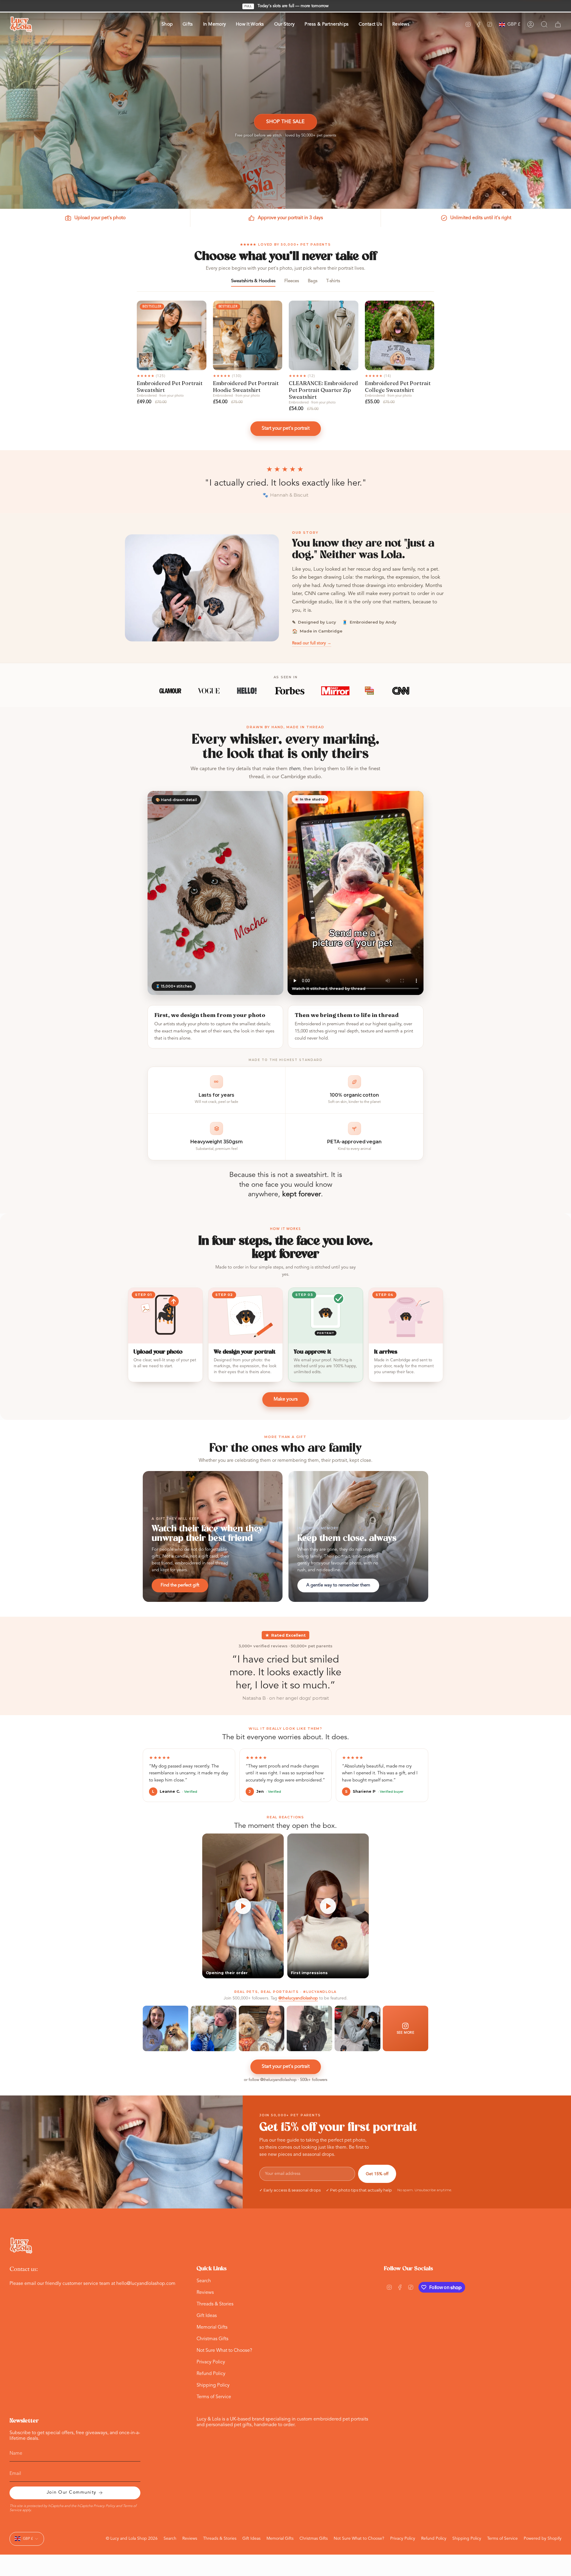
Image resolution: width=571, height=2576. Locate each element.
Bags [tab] (313, 281)
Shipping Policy (213, 2385)
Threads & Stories (215, 2304)
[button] (167, 25)
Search (204, 2281)
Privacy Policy (211, 2362)
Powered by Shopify (543, 2539)
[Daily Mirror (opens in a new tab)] (335, 691)
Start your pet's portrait (286, 428)
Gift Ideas (207, 2316)
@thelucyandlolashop (298, 1998)
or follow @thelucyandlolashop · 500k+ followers (286, 2080)
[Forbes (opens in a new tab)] (290, 691)
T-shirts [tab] (333, 281)
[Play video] (243, 1906)
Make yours (286, 1399)
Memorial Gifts (212, 2327)
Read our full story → (312, 643)
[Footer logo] (21, 2246)
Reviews (205, 2293)
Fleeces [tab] (292, 281)
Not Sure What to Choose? (224, 2351)
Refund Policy (211, 2374)
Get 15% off (377, 2174)
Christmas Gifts (212, 2339)
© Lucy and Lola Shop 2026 (132, 2539)
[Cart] (558, 24)
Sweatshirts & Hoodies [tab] (253, 281)
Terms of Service (214, 2397)
